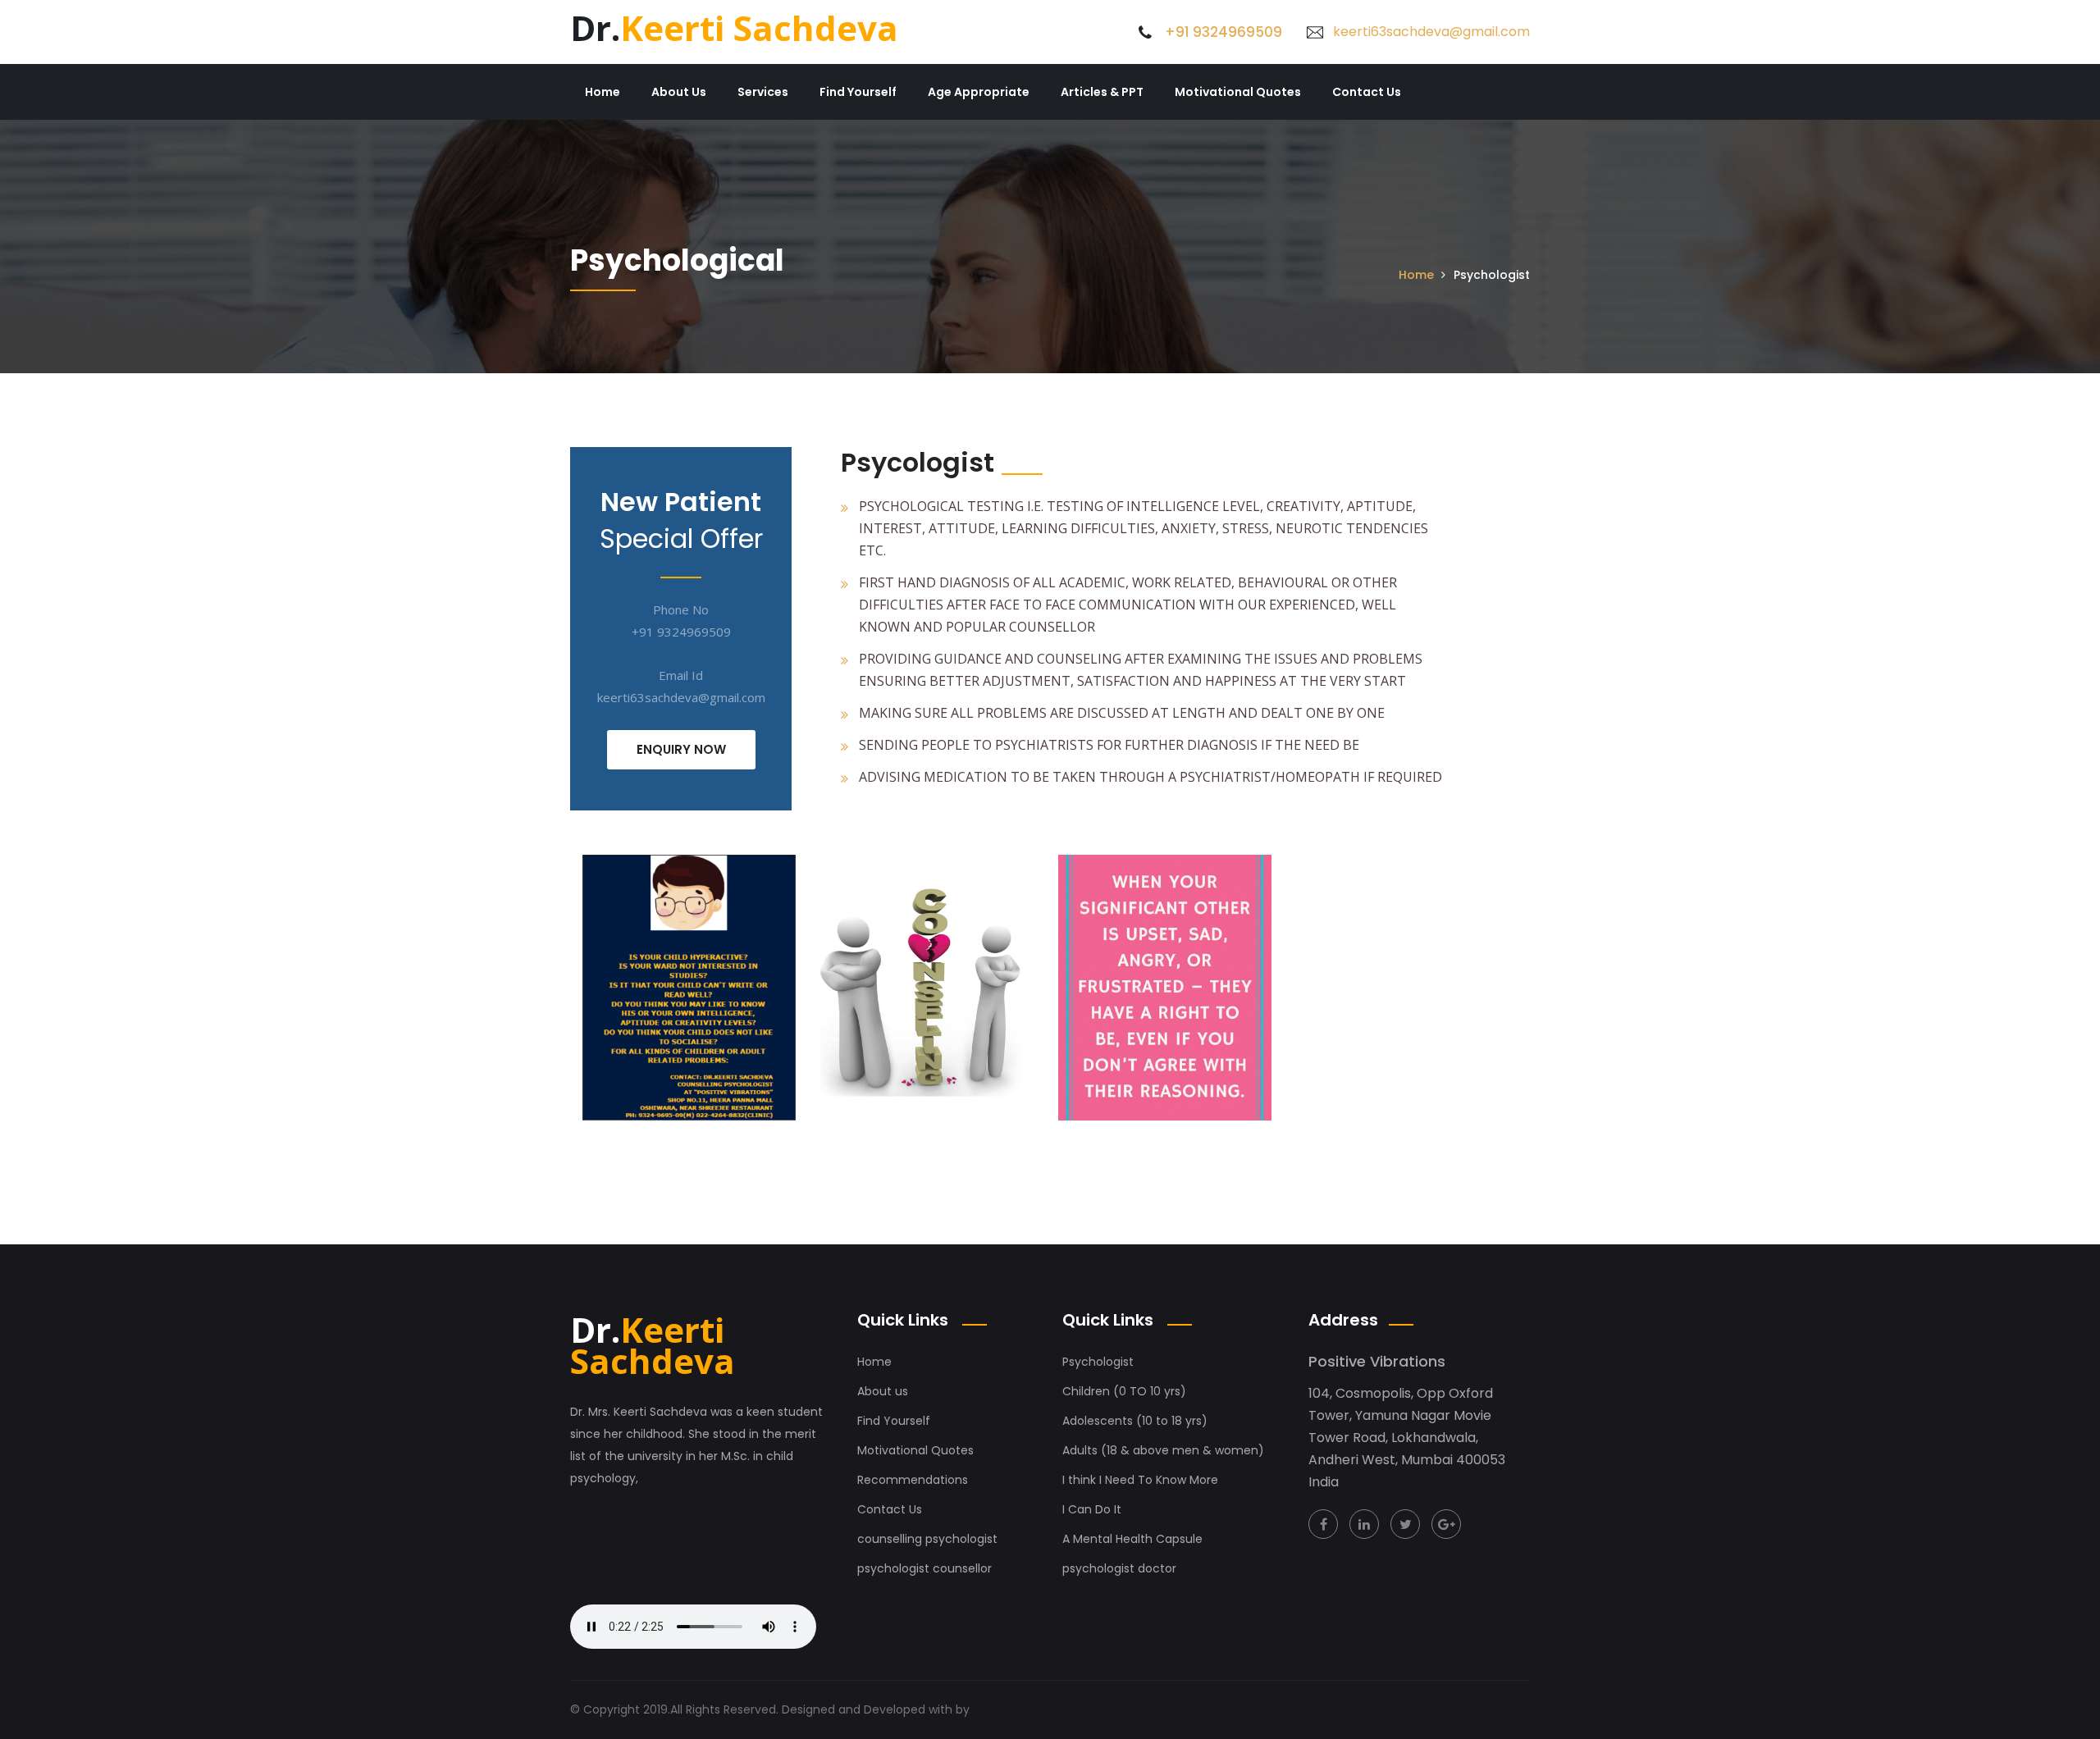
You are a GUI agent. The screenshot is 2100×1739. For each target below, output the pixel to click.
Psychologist (1098, 1362)
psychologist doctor (1119, 1568)
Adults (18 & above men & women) (1163, 1450)
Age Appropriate (979, 92)
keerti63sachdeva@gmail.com (1431, 32)
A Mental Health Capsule (1132, 1539)
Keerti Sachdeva (734, 27)
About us (883, 1391)
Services (763, 92)
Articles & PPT (1102, 92)
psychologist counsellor (924, 1568)
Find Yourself (858, 92)
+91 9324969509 (1223, 32)
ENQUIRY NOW (681, 749)
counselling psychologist (927, 1539)
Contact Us (1367, 92)
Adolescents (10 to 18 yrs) (1135, 1421)
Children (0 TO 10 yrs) (1124, 1391)
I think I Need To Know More (1140, 1480)
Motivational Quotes (1238, 92)
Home (603, 92)
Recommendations (913, 1480)
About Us (679, 92)
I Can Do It (1092, 1509)
